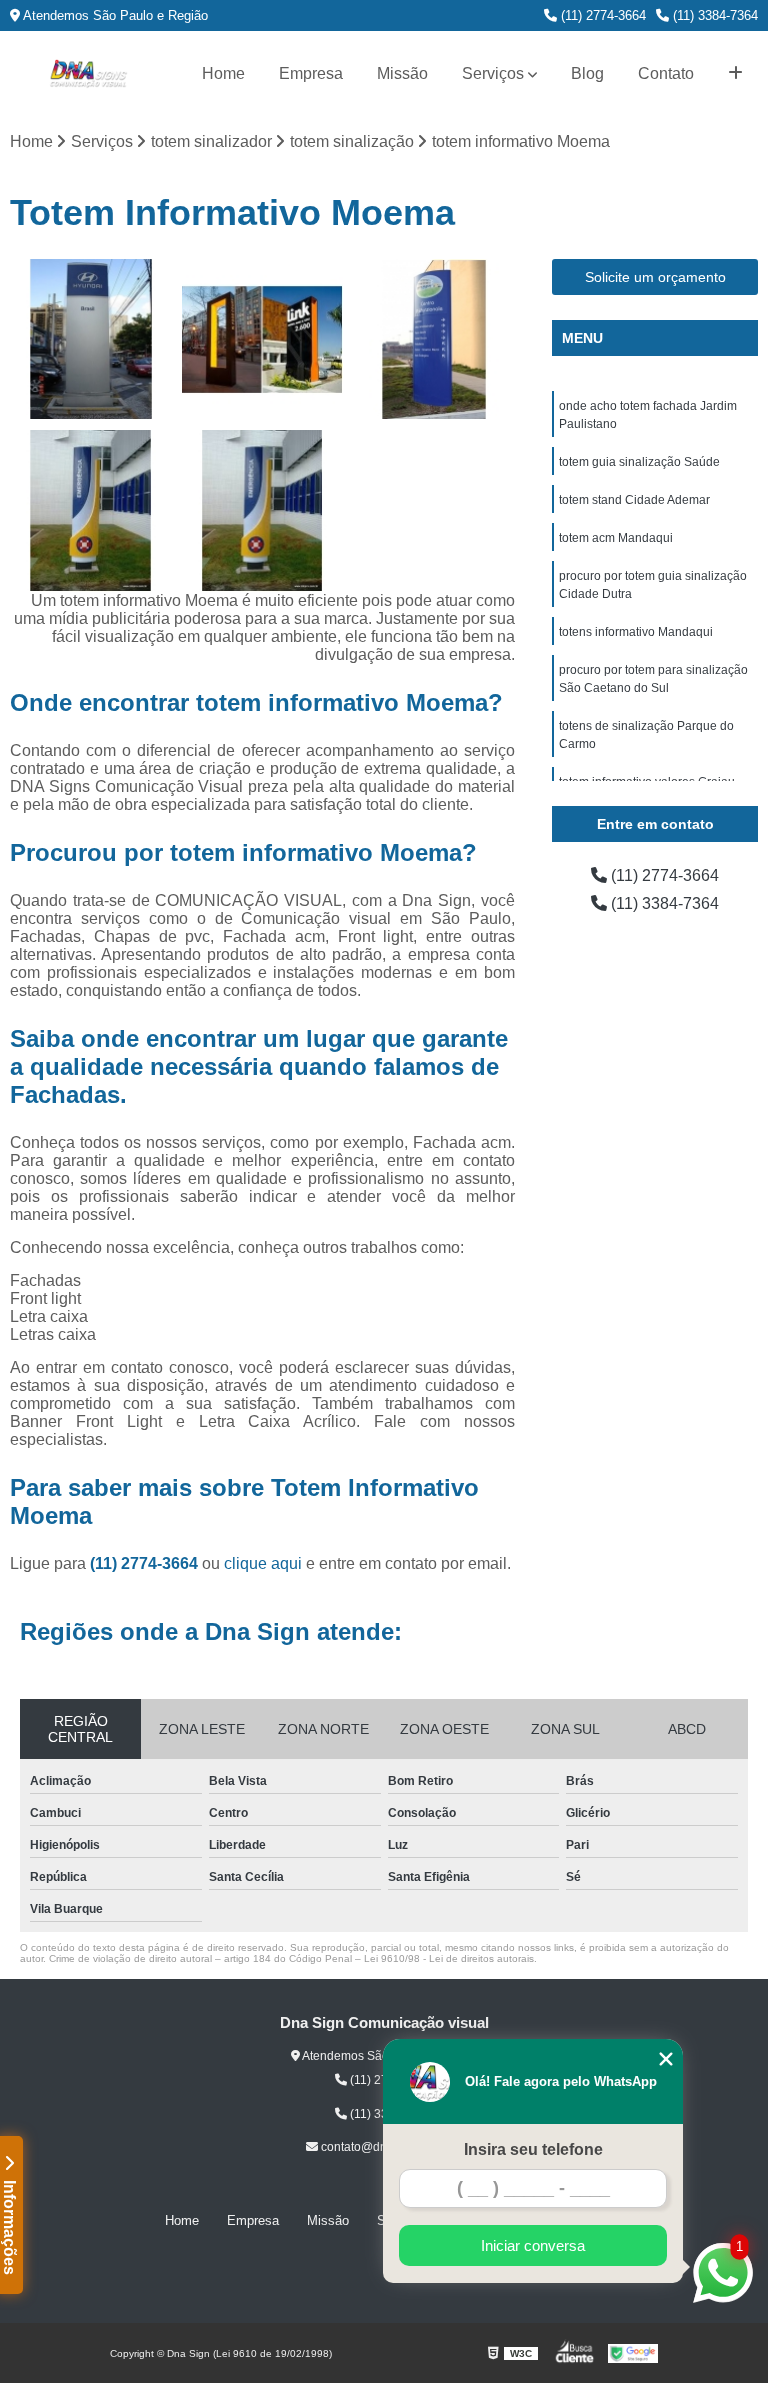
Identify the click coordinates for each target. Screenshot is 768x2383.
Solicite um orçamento (655, 277)
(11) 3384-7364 (713, 15)
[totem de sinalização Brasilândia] (91, 340)
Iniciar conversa (533, 2245)
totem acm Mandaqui (616, 538)
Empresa (311, 73)
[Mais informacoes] (735, 74)
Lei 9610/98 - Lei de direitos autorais (449, 1958)
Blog (587, 73)
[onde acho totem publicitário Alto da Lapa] (91, 511)
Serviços (493, 73)
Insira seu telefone (533, 2149)
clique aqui (263, 1563)
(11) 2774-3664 (601, 15)
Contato (666, 73)
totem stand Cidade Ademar (634, 500)
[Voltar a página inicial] (88, 74)
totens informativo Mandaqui (636, 632)
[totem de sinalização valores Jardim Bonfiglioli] (434, 340)
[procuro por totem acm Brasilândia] (263, 511)
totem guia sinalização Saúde (639, 462)
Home (223, 73)
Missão (402, 73)
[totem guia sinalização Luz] (263, 340)
